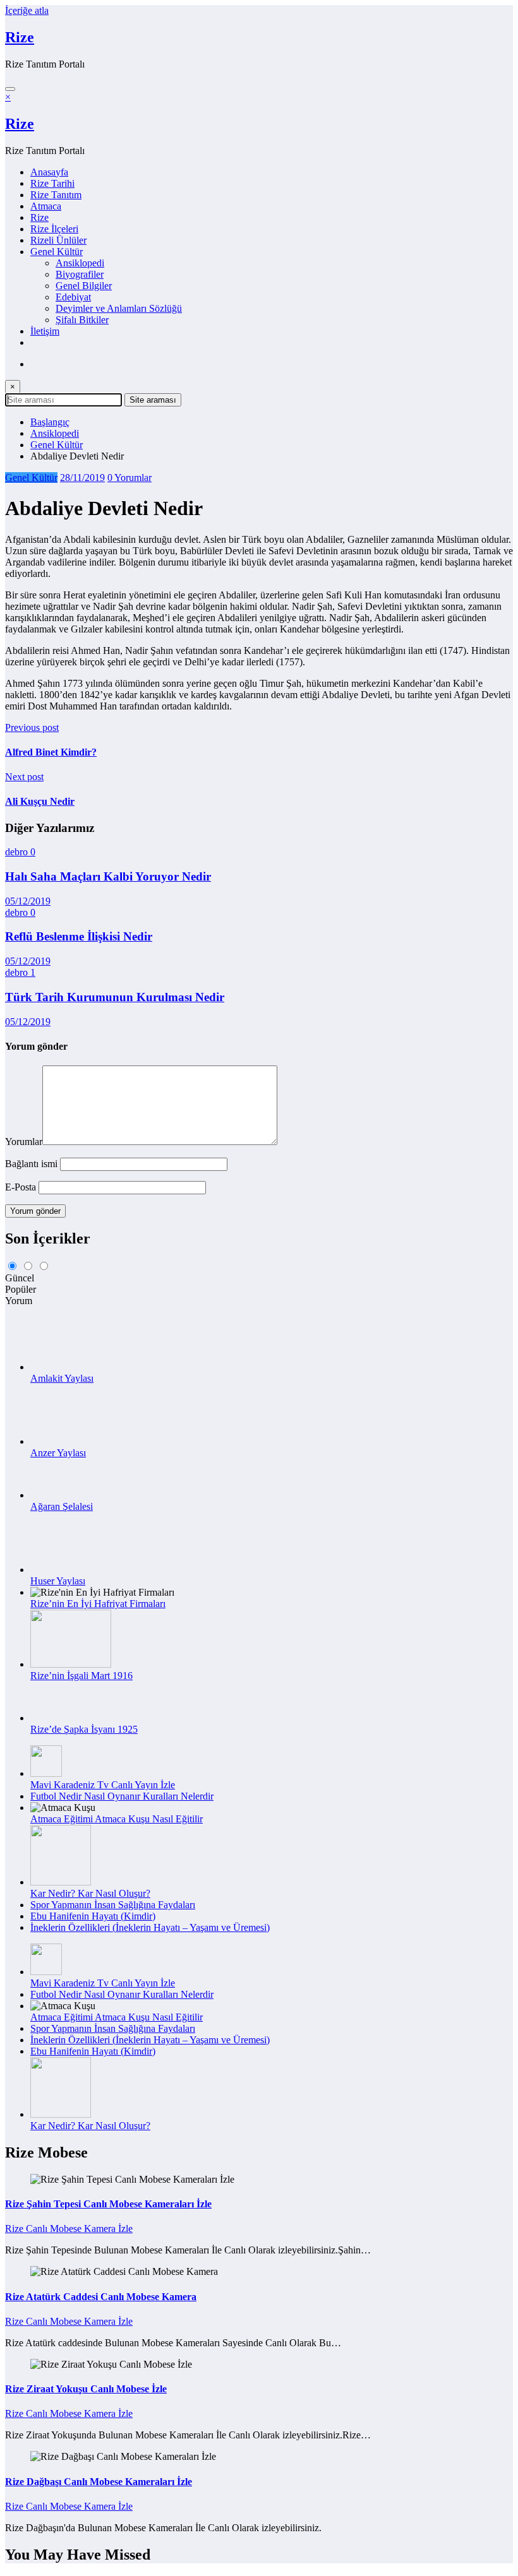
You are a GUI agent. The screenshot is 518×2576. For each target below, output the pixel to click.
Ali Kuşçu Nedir (40, 801)
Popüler (21, 1289)
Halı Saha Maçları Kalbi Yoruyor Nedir (108, 876)
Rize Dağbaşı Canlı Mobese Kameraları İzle (99, 2482)
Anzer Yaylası (58, 1453)
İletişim (45, 331)
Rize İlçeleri (54, 229)
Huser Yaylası (58, 1581)
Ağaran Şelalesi (62, 1506)
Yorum (19, 1301)
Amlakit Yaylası (62, 1378)
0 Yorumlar (129, 478)
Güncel (20, 1278)
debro (18, 852)
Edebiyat (73, 297)
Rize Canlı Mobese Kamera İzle (69, 2229)
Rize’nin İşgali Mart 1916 (81, 1676)
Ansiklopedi (80, 263)
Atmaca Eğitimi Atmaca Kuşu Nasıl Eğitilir (117, 1819)
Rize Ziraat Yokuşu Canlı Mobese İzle (86, 2389)
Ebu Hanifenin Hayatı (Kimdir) (93, 1916)
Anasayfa (49, 172)
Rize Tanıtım (56, 195)
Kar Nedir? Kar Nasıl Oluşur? (90, 1893)
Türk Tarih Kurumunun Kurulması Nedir (115, 997)
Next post (24, 777)
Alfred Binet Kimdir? (51, 752)
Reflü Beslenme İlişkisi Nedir (79, 936)
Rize (20, 37)
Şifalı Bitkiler (82, 320)
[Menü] (10, 89)
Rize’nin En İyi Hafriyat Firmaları (98, 1604)
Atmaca (46, 206)
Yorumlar (24, 1142)
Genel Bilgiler (84, 286)
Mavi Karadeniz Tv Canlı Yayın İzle (103, 1785)
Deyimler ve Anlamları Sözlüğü (119, 308)
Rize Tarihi (52, 183)
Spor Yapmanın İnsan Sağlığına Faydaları (113, 1905)
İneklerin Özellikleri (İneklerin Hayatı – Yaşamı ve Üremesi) (150, 1927)
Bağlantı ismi (33, 1164)
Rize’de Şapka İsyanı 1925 (84, 1729)
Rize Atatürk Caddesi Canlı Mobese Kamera (101, 2297)
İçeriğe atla (27, 10)
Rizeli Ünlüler (58, 240)
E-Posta (22, 1187)
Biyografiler (80, 274)
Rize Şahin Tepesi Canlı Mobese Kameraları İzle (108, 2204)
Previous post (32, 727)
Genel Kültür (57, 252)
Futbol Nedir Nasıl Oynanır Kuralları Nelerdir (122, 1796)
